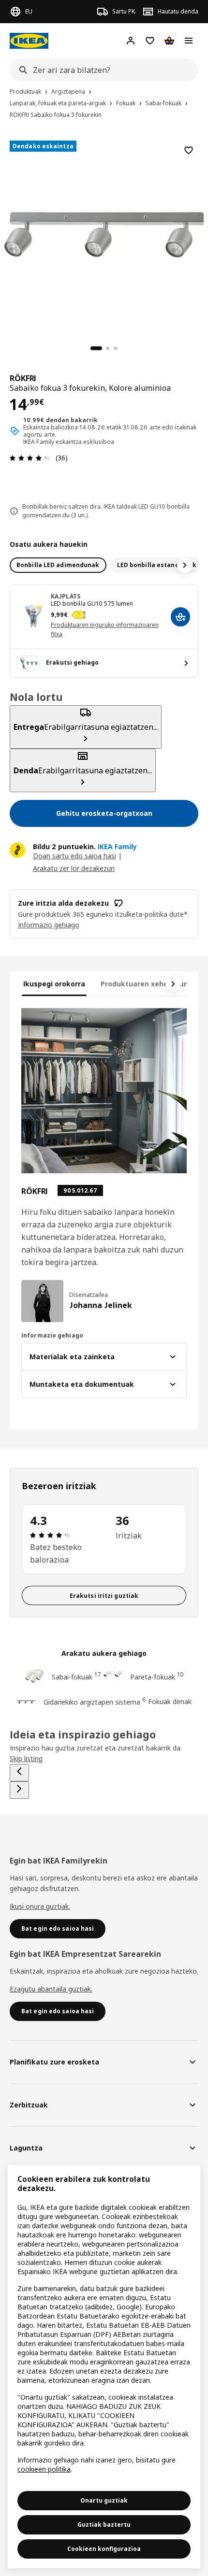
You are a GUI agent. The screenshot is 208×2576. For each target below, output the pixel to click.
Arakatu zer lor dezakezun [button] (74, 868)
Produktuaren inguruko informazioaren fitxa (105, 629)
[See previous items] (19, 1773)
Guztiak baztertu (104, 2525)
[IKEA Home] (29, 41)
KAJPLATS (66, 596)
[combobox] (101, 70)
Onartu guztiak (104, 2500)
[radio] (58, 565)
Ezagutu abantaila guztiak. (51, 1989)
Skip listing (26, 1758)
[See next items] (185, 565)
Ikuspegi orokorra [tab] (54, 984)
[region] (104, 233)
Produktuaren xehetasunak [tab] (149, 984)
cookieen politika (44, 2469)
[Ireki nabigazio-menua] (189, 41)
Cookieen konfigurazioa (104, 2549)
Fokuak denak (170, 1701)
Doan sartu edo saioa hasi (74, 856)
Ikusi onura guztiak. (40, 1906)
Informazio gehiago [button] (49, 925)
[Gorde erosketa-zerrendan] (189, 150)
